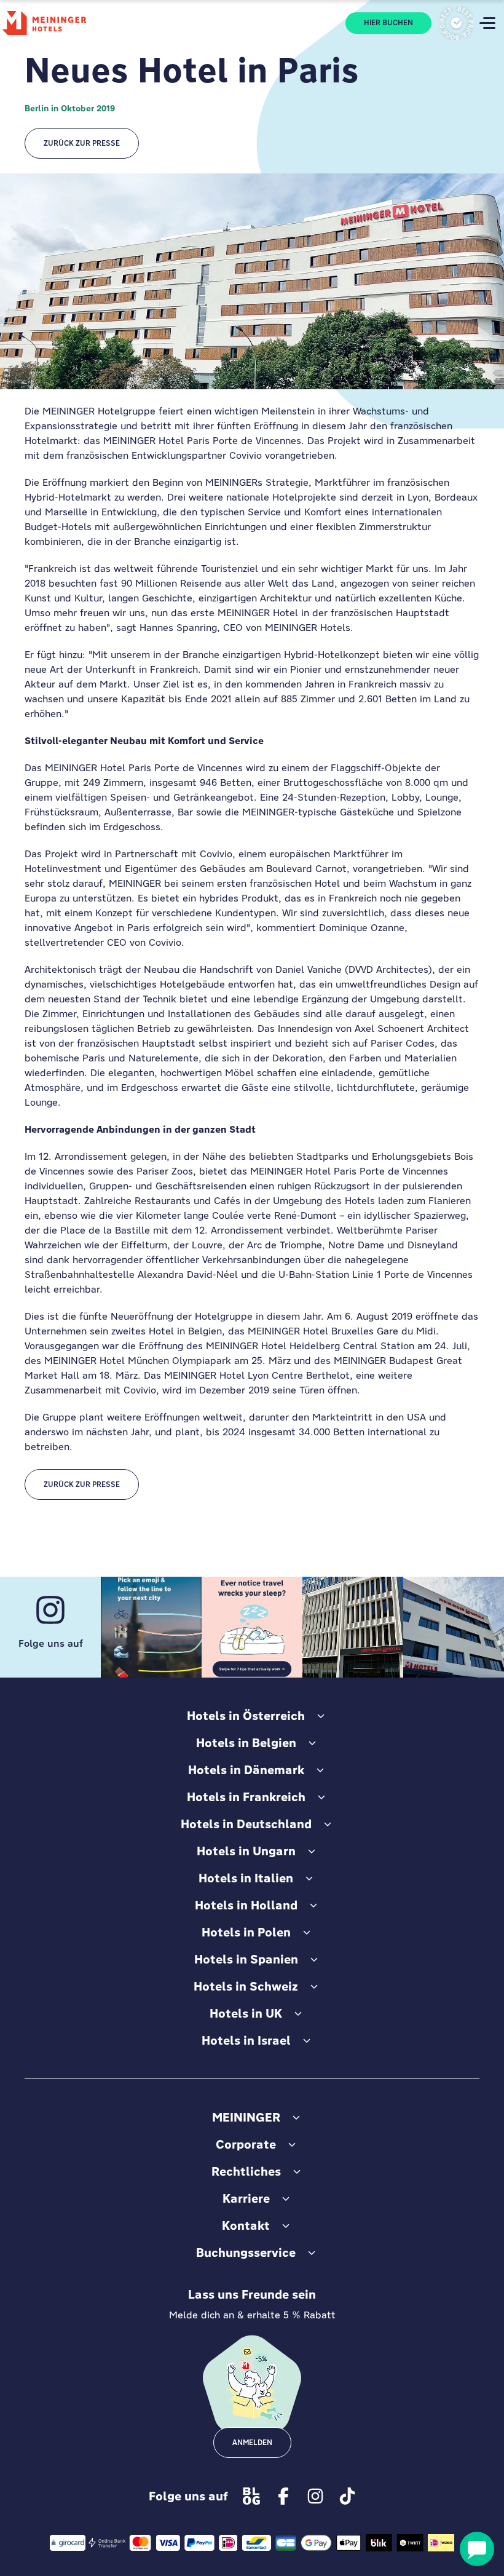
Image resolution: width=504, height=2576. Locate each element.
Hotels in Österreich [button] (246, 1716)
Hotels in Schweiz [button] (246, 1986)
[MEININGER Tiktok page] (347, 2496)
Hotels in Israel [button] (246, 2040)
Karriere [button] (246, 2198)
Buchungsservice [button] (246, 2253)
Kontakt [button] (246, 2225)
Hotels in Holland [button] (246, 1905)
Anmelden (252, 2443)
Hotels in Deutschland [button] (246, 1824)
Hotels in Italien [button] (246, 1878)
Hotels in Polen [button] (246, 1932)
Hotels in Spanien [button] (246, 1959)
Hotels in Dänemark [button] (246, 1770)
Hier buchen (388, 23)
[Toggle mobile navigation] (487, 23)
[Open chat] (477, 2549)
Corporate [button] (246, 2144)
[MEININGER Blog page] (251, 2496)
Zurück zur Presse (82, 143)
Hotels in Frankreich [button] (246, 1797)
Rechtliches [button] (246, 2171)
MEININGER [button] (246, 2117)
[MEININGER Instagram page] (315, 2496)
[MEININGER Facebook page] (283, 2496)
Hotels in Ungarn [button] (246, 1851)
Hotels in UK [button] (246, 2013)
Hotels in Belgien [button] (246, 1743)
